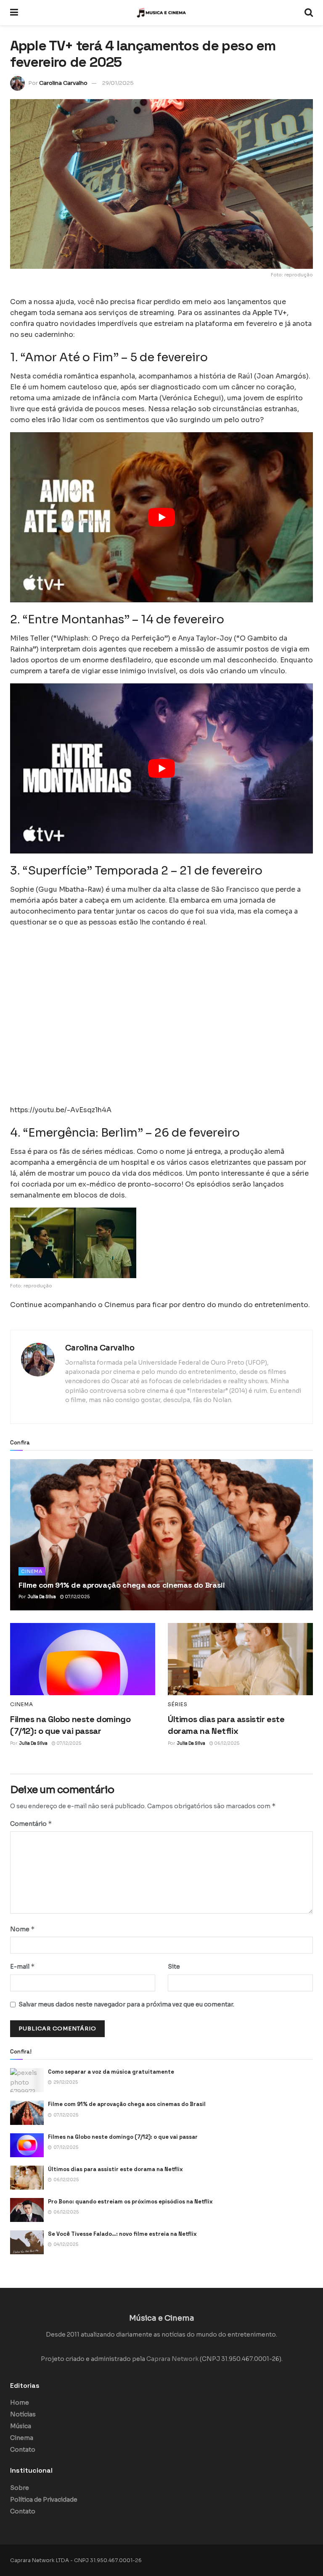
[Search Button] (309, 13)
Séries (178, 1704)
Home (20, 2403)
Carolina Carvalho (63, 83)
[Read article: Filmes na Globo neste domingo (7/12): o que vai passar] (83, 1659)
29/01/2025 (118, 83)
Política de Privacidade (44, 2500)
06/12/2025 (226, 1743)
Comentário (31, 1824)
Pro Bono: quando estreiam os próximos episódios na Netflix (130, 2202)
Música (21, 2426)
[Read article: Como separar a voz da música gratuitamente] (27, 2080)
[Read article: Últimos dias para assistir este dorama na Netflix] (240, 1659)
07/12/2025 (77, 1597)
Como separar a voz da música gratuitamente (111, 2072)
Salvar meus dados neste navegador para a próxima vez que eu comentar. (126, 2004)
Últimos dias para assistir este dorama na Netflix (115, 2169)
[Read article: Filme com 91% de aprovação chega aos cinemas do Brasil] (161, 1535)
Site (174, 1967)
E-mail (23, 1966)
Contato (23, 2450)
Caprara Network (172, 2359)
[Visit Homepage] (161, 13)
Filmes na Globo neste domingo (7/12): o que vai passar (123, 2137)
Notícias (23, 2414)
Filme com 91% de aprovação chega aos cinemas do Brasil (122, 1585)
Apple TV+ (270, 313)
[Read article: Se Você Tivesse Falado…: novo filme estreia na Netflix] (27, 2242)
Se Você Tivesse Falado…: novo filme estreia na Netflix (122, 2234)
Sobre (20, 2488)
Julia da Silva (42, 1597)
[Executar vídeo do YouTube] (161, 517)
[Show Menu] (14, 13)
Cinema (32, 1571)
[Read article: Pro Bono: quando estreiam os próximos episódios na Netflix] (27, 2210)
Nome (23, 1929)
